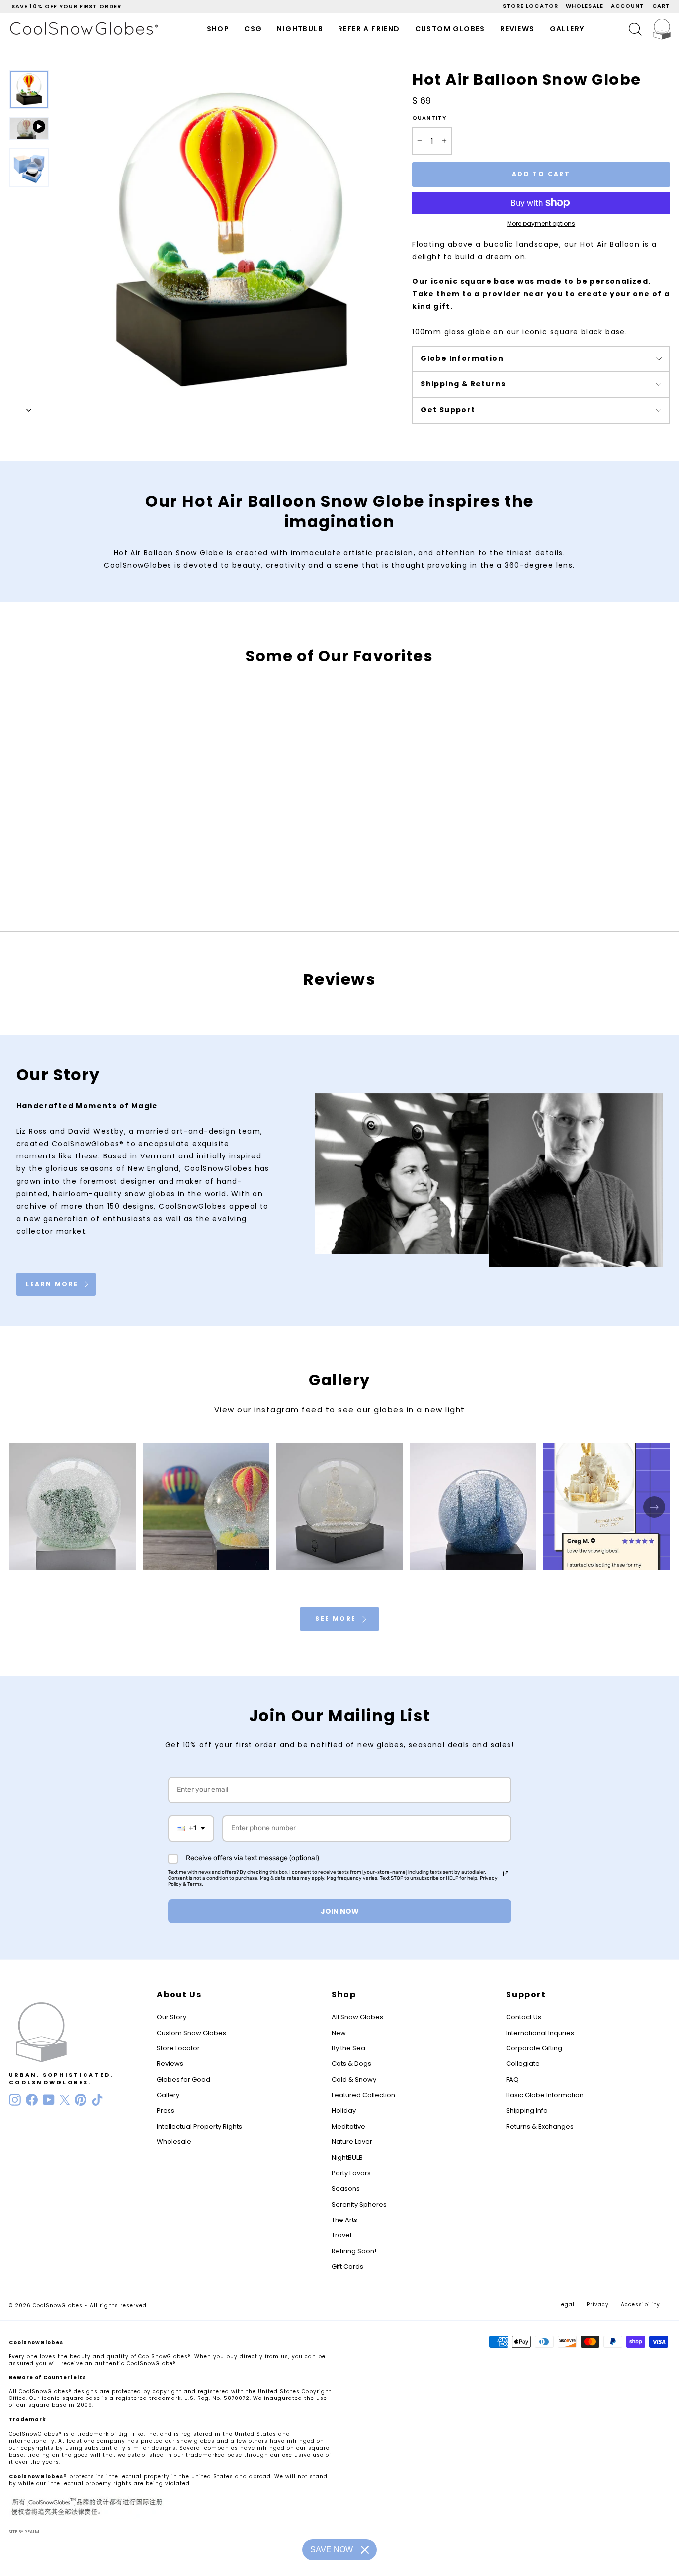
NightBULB (347, 2158)
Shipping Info (527, 2110)
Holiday (344, 2110)
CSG (253, 29)
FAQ (512, 2080)
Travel (341, 2235)
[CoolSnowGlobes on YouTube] (49, 2100)
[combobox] (191, 1828)
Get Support (448, 410)
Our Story (171, 2017)
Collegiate (523, 2064)
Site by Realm (24, 2532)
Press (166, 2110)
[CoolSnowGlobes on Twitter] (65, 2100)
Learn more (53, 1284)
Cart (661, 6)
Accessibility (640, 2304)
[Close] (365, 2550)
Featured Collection (363, 2095)
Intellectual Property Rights (199, 2126)
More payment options (541, 224)
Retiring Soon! (354, 2251)
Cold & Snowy (354, 2080)
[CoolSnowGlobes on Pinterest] (81, 2100)
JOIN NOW (340, 1911)
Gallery (567, 29)
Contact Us (524, 2017)
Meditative (348, 2126)
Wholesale (585, 6)
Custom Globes (450, 29)
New (339, 2033)
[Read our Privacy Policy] (506, 1874)
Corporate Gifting (534, 2048)
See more (337, 1619)
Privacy (598, 2304)
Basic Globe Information (545, 2095)
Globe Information (462, 358)
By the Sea (348, 2048)
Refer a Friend (369, 29)
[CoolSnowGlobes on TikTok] (97, 2100)
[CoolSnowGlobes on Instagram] (15, 2100)
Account (628, 6)
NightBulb (300, 29)
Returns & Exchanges (540, 2126)
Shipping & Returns (463, 384)
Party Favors (351, 2173)
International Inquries (540, 2033)
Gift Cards (347, 2266)
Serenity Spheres (359, 2204)
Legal (566, 2304)
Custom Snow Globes (191, 2033)
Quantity (429, 118)
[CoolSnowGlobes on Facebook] (32, 2100)
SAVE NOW (332, 2549)
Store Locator (178, 2048)
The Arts (344, 2220)
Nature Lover (352, 2142)
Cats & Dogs (351, 2064)
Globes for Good (183, 2080)
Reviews (517, 29)
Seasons (346, 2188)
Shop (218, 29)
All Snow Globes (357, 2017)
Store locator (530, 6)
